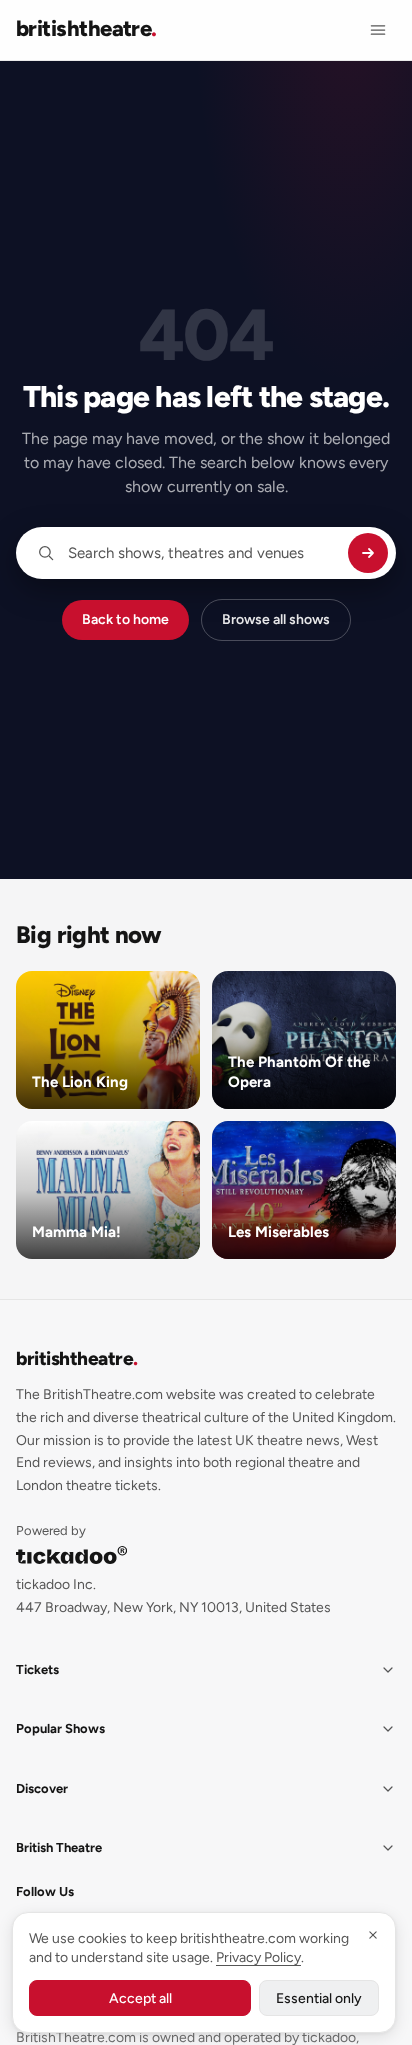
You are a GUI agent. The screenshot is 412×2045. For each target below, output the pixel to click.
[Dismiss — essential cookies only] (373, 1935)
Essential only (319, 1998)
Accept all (140, 1998)
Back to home (125, 619)
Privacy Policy (258, 1957)
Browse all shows (276, 619)
